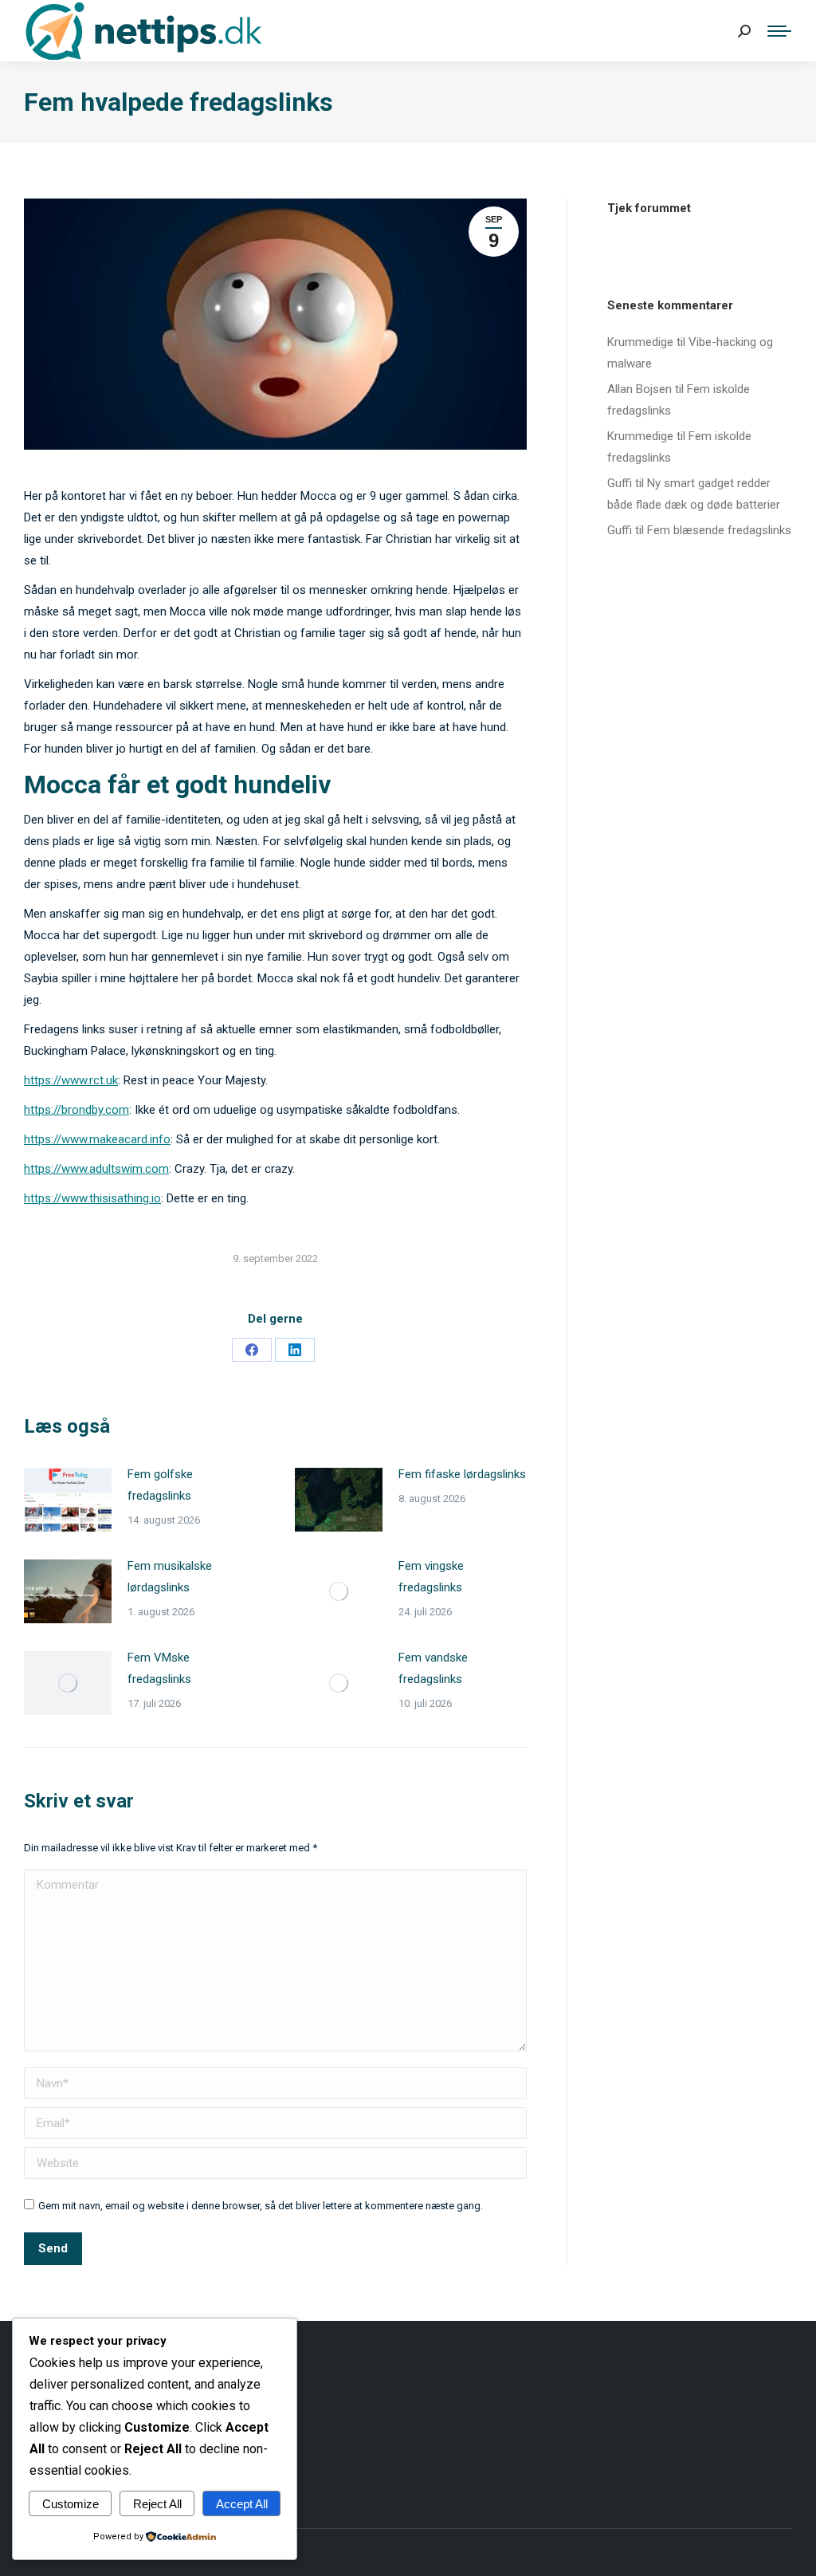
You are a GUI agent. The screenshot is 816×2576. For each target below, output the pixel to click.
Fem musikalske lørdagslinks (170, 1577)
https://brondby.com (76, 1110)
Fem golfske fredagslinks (160, 1485)
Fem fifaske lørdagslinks (462, 1474)
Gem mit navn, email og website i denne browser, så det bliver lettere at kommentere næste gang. (261, 2206)
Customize (71, 2504)
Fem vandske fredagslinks (433, 1668)
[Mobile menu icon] (779, 31)
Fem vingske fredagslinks (431, 1577)
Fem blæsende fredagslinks (719, 530)
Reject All (157, 2504)
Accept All (242, 2504)
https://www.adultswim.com (96, 1169)
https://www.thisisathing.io (92, 1198)
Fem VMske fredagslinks (159, 1668)
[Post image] (68, 1500)
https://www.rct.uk (71, 1080)
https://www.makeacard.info (97, 1139)
